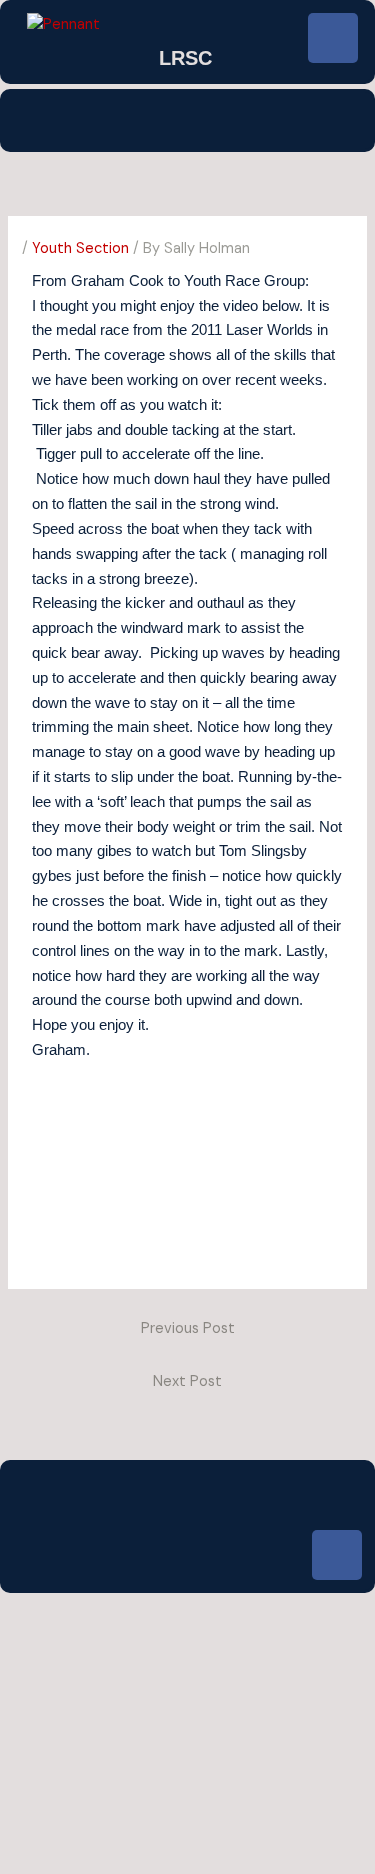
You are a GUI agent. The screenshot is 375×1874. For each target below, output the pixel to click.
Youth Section (80, 248)
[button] (187, 120)
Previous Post (188, 1328)
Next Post (187, 1381)
